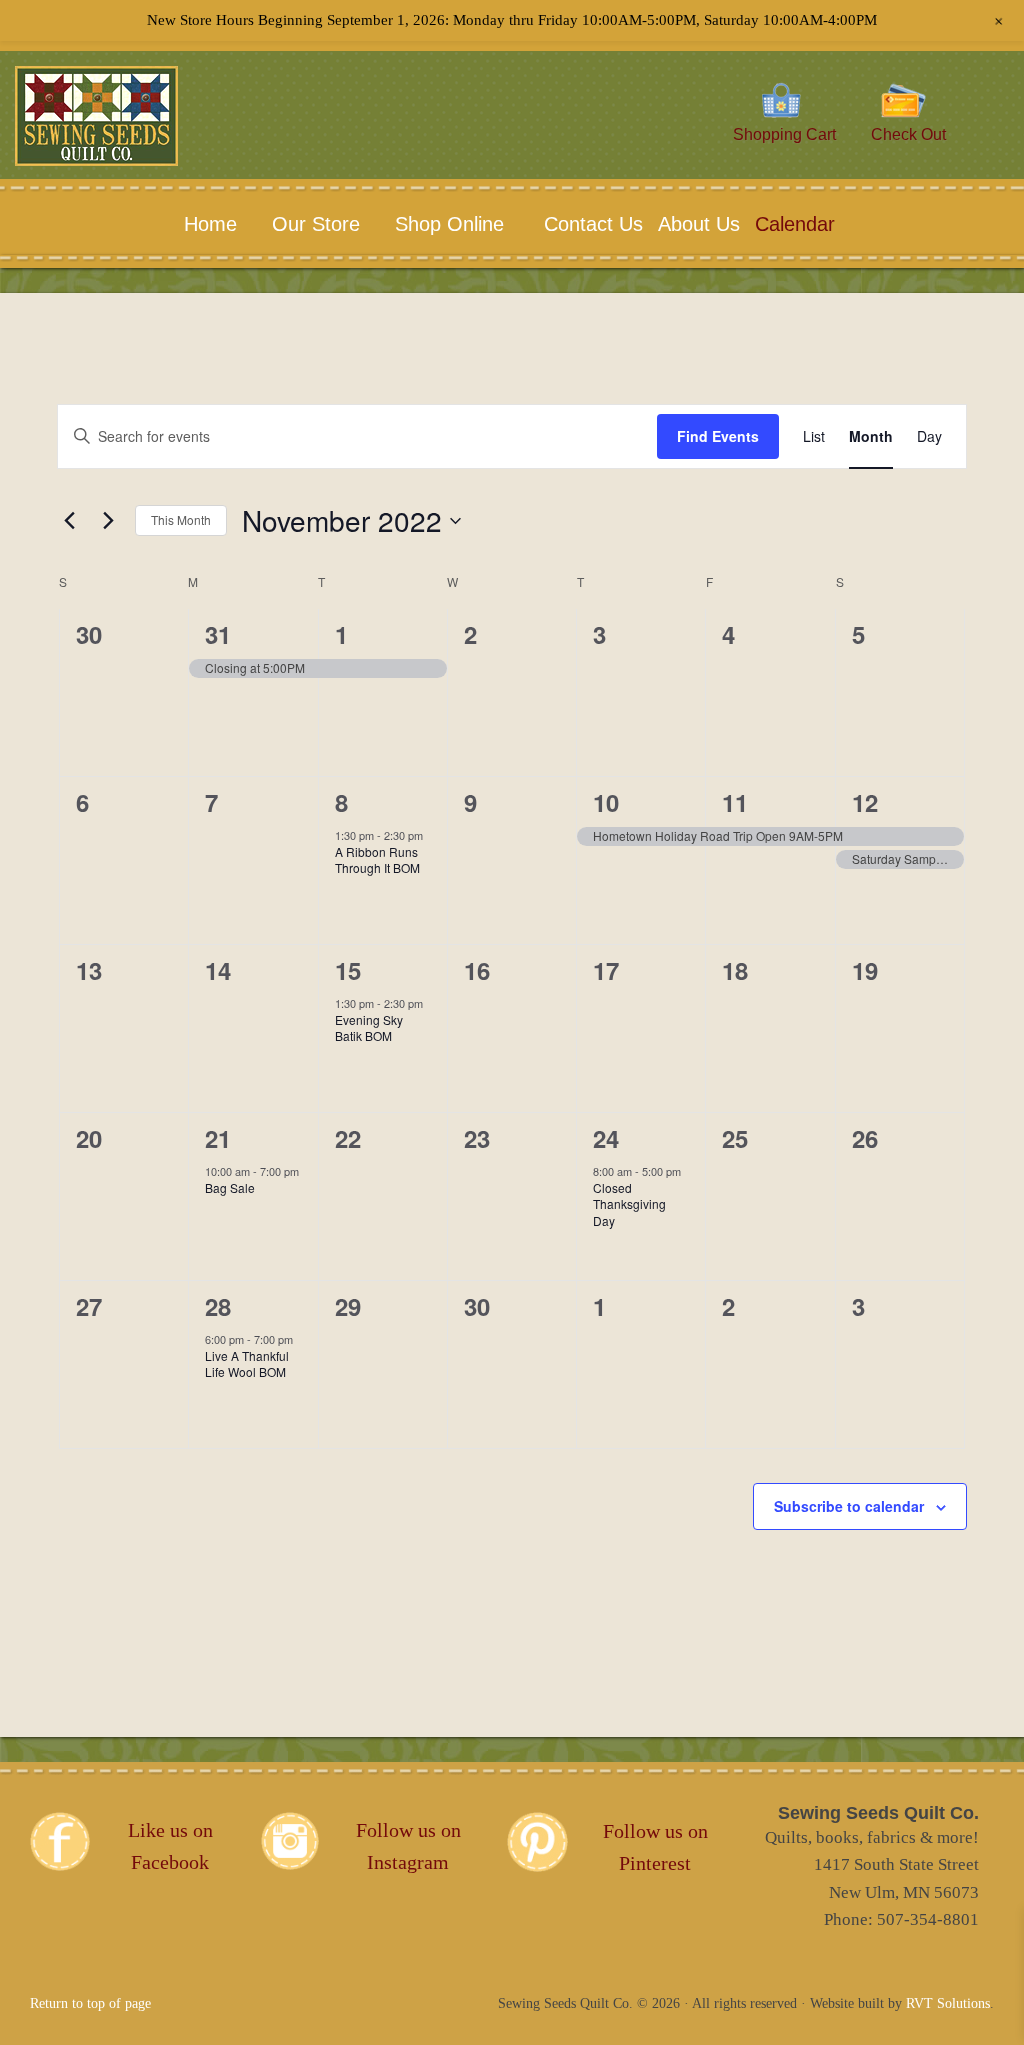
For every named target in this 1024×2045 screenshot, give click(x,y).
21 (218, 1138)
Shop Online (449, 224)
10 (606, 802)
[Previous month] (69, 521)
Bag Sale (230, 1187)
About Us (696, 224)
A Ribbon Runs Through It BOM (377, 860)
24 (606, 1138)
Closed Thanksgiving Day (629, 1204)
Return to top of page (90, 2003)
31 (218, 634)
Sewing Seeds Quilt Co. (126, 146)
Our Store (316, 224)
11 (735, 802)
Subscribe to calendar (849, 1506)
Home (210, 224)
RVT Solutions (948, 2003)
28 (218, 1306)
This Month (181, 519)
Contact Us (591, 224)
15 (348, 970)
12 (865, 802)
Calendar (795, 224)
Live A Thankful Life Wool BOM (247, 1364)
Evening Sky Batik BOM (369, 1028)
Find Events (718, 436)
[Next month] (108, 521)
